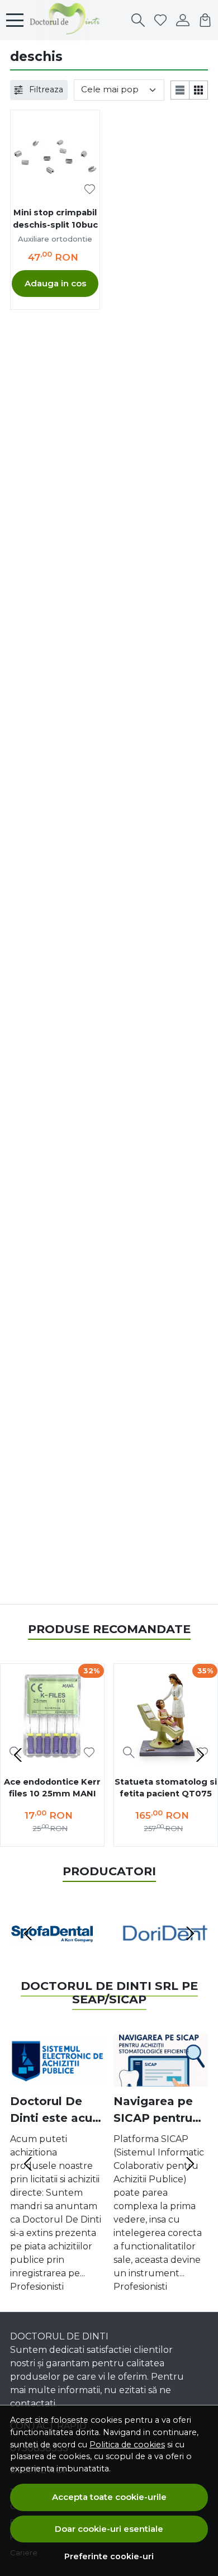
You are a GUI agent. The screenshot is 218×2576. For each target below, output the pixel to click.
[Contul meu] (183, 20)
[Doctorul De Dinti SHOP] (68, 20)
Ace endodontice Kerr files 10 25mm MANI (52, 1788)
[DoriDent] (165, 1954)
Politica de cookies (127, 2445)
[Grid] (199, 90)
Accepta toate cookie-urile (109, 2497)
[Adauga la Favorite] (90, 189)
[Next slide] (200, 1755)
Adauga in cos (55, 283)
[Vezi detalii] (129, 1752)
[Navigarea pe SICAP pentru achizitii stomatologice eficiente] (161, 2060)
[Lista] (180, 90)
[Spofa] (53, 1954)
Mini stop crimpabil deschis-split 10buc (55, 219)
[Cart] (205, 20)
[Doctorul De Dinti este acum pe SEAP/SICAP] (57, 2060)
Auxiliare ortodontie (55, 239)
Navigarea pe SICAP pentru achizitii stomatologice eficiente (157, 2110)
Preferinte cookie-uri (109, 2556)
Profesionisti (37, 2287)
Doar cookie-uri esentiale (109, 2529)
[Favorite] (160, 20)
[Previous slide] (18, 1755)
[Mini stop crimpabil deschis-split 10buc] (55, 155)
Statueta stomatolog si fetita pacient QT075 (166, 1788)
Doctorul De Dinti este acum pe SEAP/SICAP (57, 2110)
